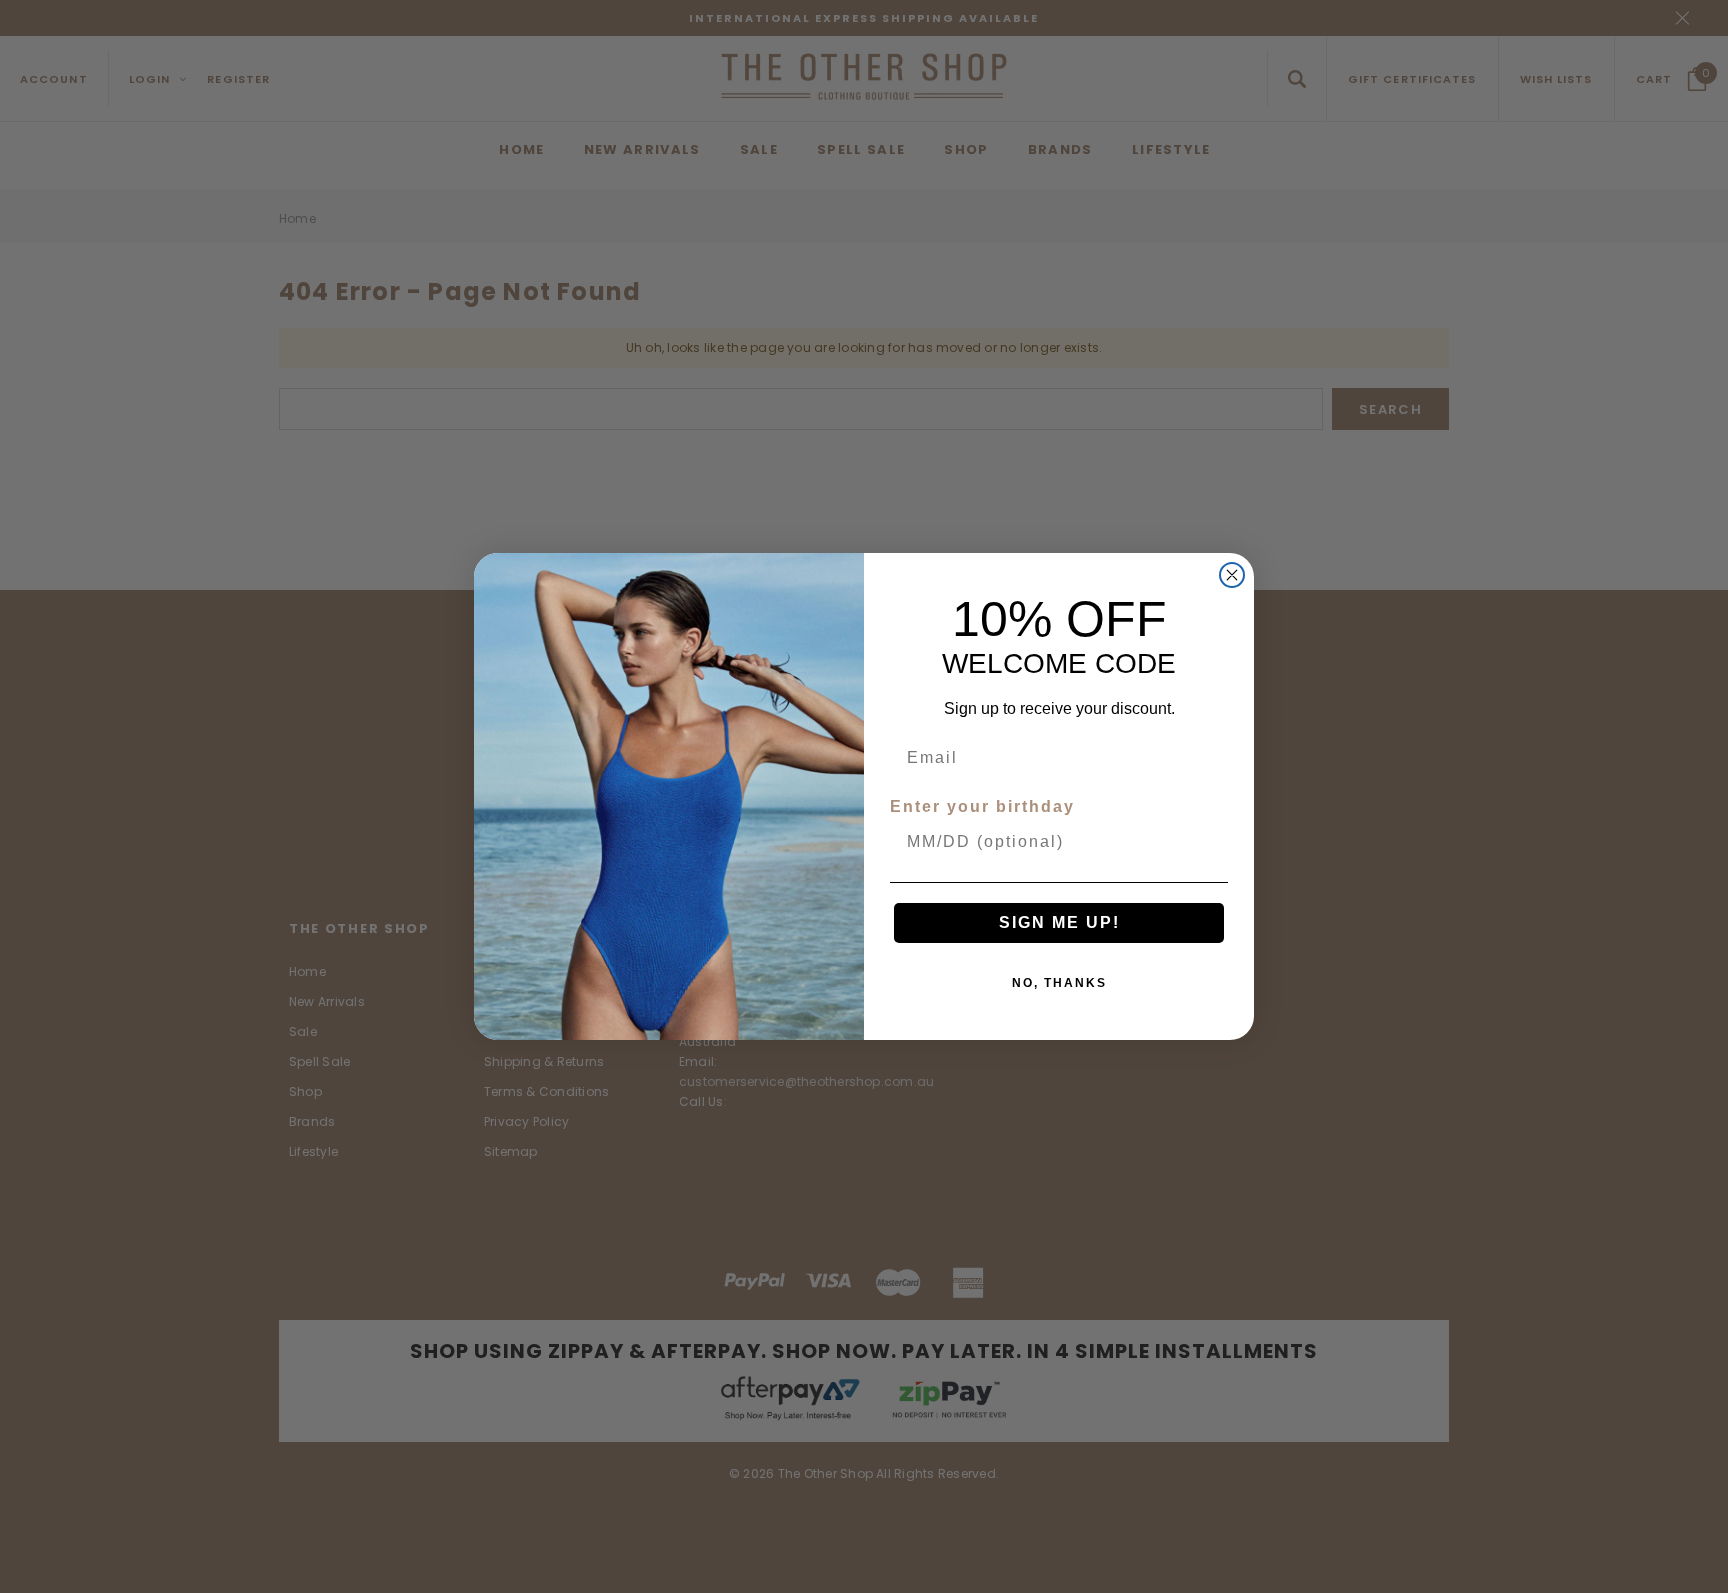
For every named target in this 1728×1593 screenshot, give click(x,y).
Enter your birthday (982, 806)
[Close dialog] (1232, 575)
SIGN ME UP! (1059, 922)
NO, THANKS (1059, 983)
